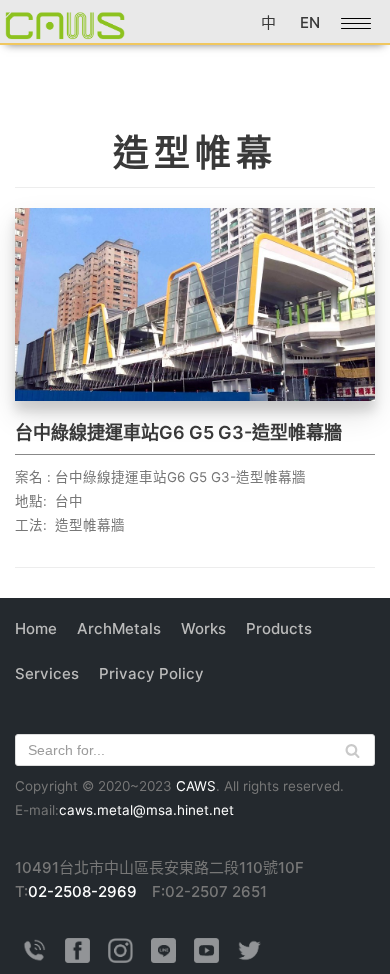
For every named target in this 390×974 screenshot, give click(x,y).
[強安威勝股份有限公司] (65, 24)
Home (36, 628)
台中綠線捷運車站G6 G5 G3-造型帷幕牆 (178, 432)
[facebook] (77, 957)
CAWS (196, 786)
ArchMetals (119, 628)
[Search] (352, 750)
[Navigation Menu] (356, 23)
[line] (163, 957)
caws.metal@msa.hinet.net (146, 810)
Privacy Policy (151, 673)
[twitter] (249, 957)
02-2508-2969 (82, 891)
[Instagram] (120, 957)
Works (203, 628)
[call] (34, 957)
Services (47, 673)
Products (279, 628)
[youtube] (206, 957)
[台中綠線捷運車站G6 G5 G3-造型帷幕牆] (195, 395)
